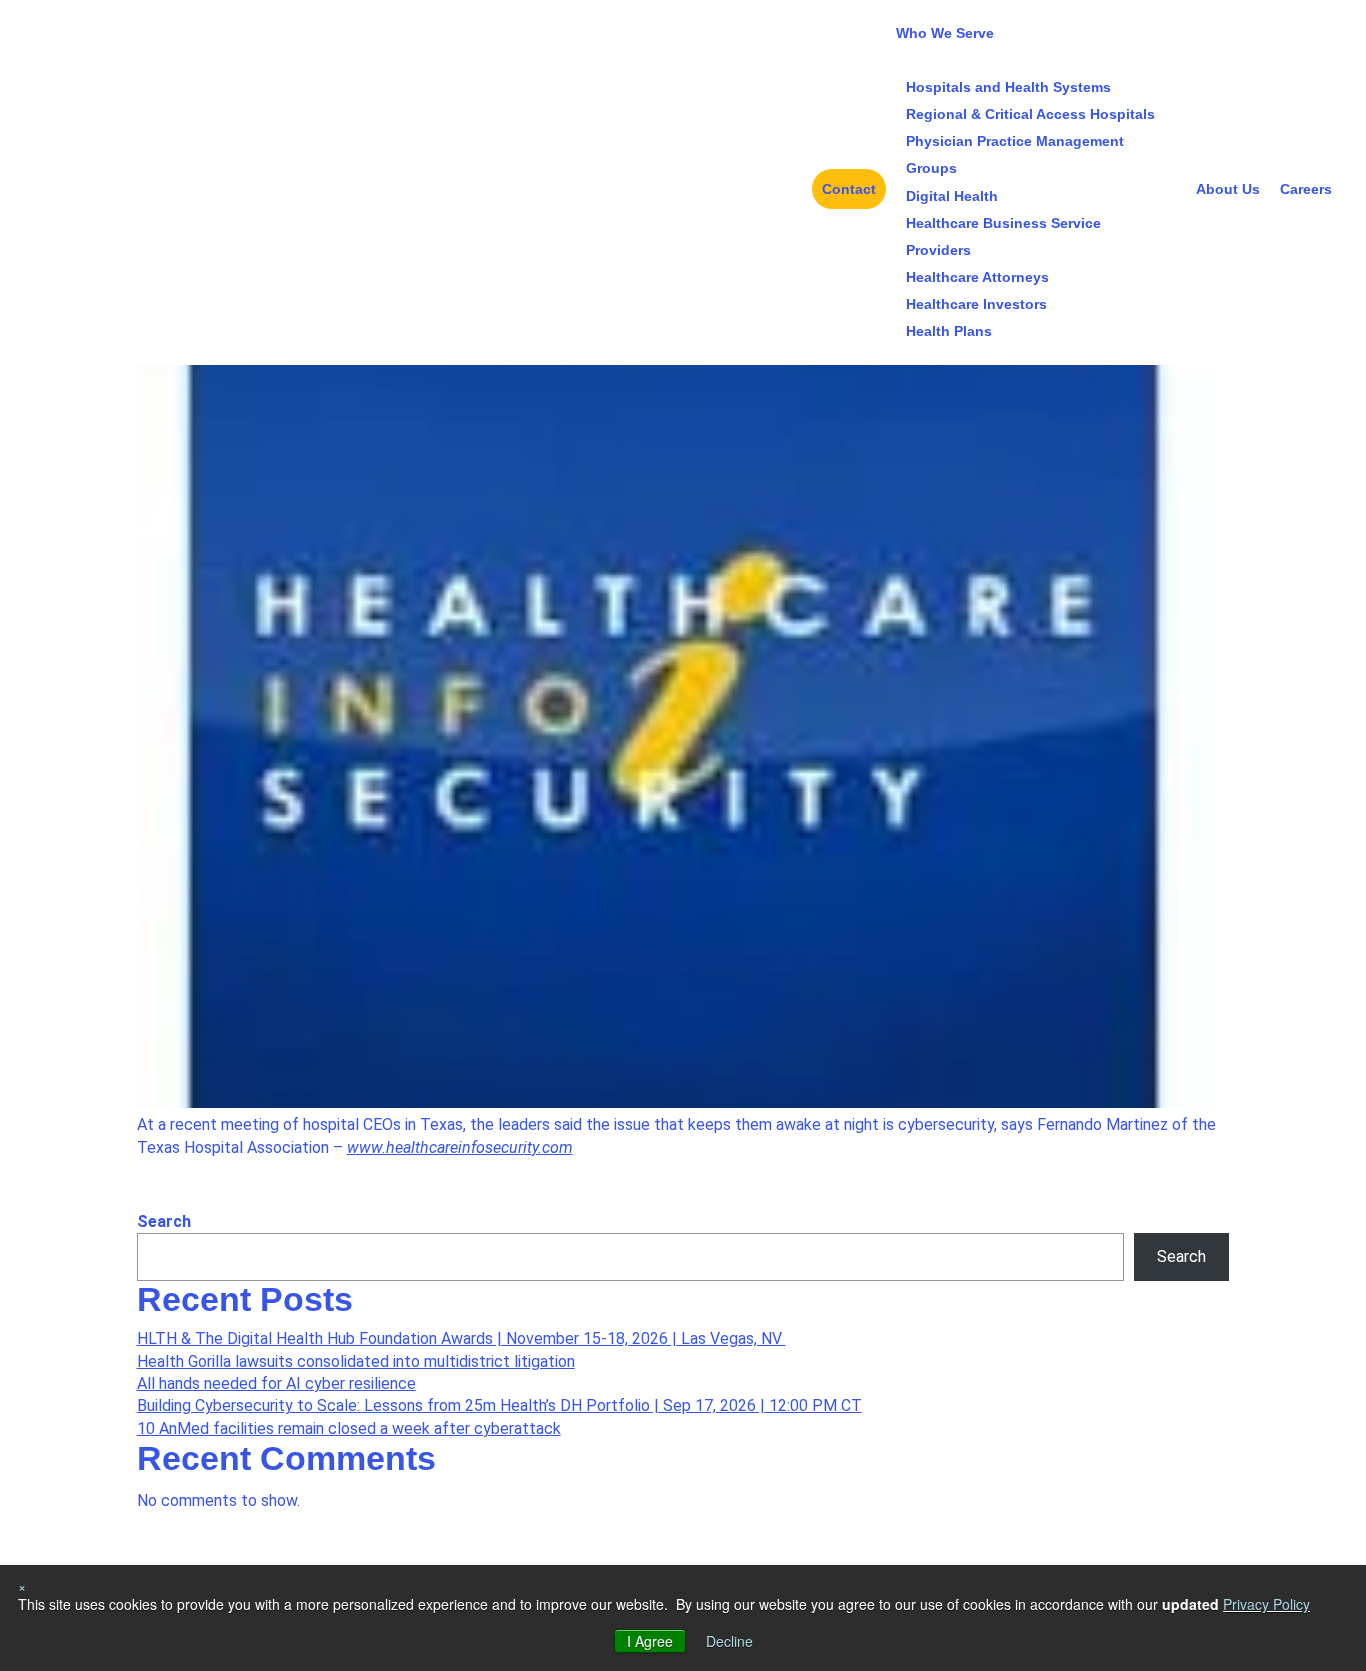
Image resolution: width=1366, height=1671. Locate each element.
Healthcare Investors (976, 304)
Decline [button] (729, 1641)
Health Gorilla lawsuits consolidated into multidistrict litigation (356, 1361)
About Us (1228, 189)
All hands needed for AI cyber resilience (276, 1383)
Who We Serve (945, 33)
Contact (849, 189)
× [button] (22, 1586)
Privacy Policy (1266, 1604)
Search (164, 1221)
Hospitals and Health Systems (1008, 87)
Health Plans (949, 331)
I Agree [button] (650, 1641)
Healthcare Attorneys (977, 277)
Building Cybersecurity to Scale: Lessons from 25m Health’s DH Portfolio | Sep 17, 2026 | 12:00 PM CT (499, 1405)
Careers (1306, 189)
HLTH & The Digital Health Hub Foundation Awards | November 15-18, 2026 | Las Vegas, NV (461, 1338)
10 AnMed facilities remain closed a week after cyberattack (349, 1428)
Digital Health (952, 196)
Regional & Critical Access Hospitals (1030, 114)
